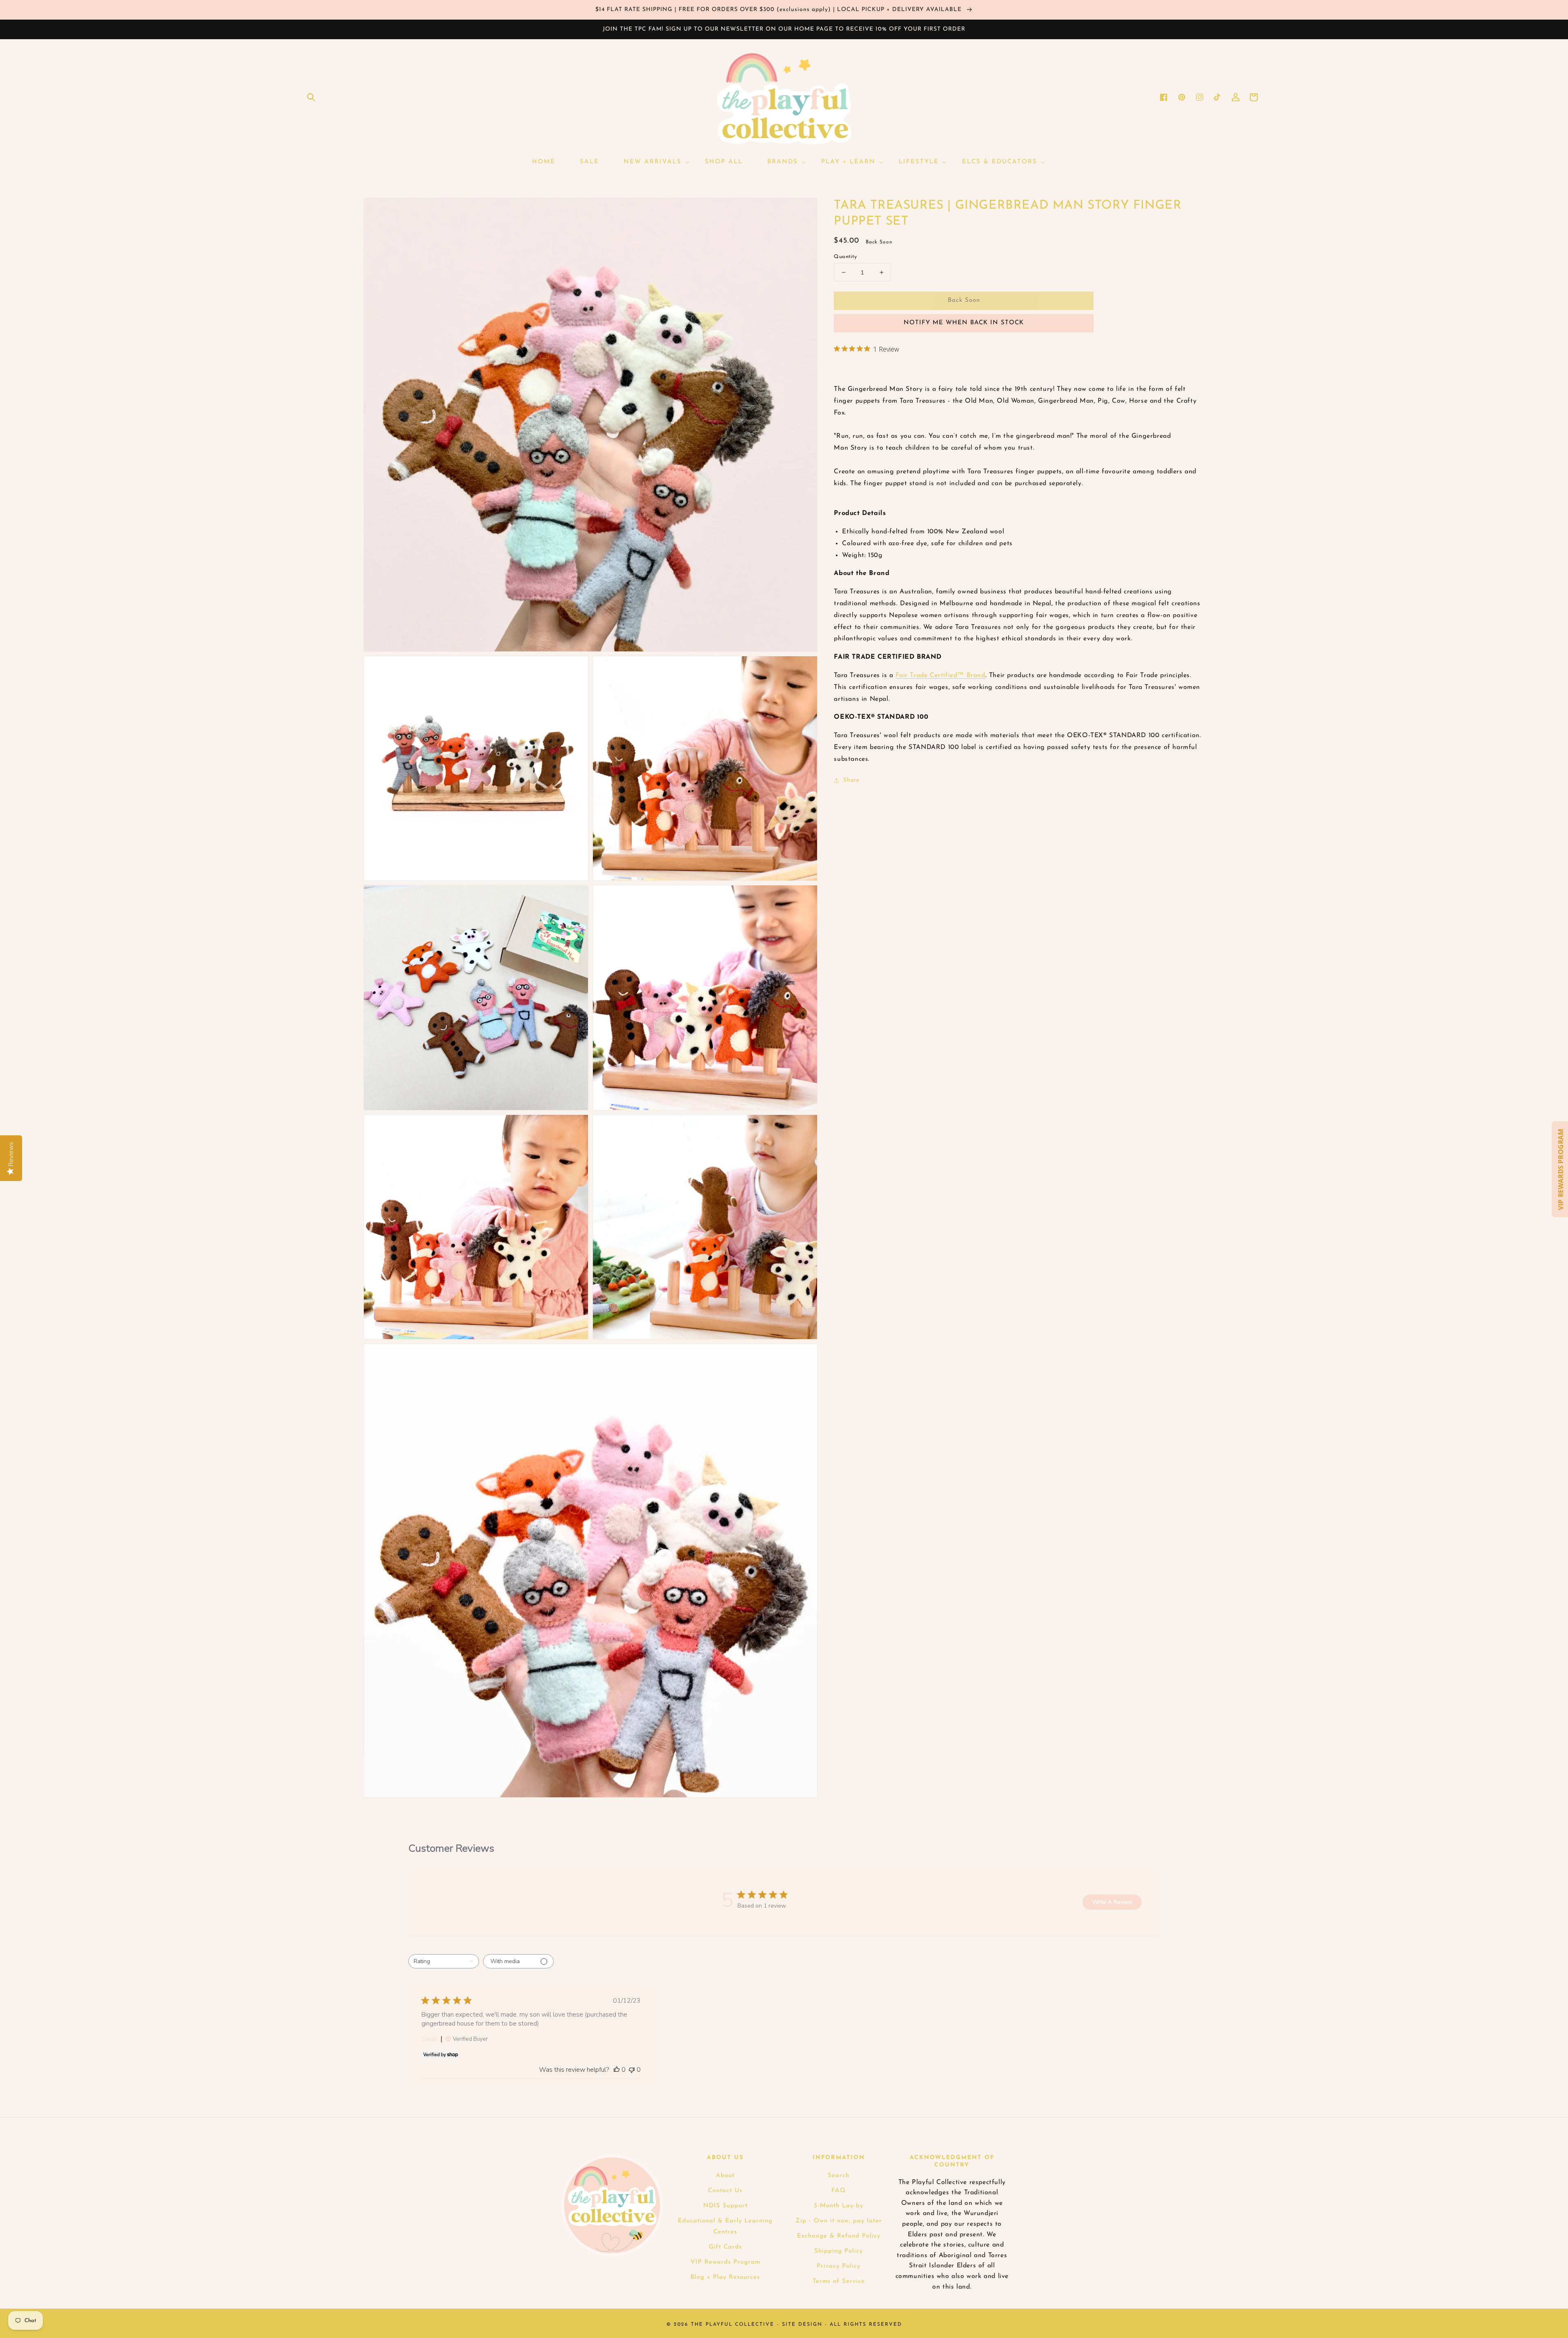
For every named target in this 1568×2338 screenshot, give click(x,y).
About (725, 2176)
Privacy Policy (839, 2266)
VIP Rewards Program (725, 2262)
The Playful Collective (733, 2325)
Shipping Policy (839, 2251)
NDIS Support (725, 2206)
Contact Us (725, 2191)
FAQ (839, 2191)
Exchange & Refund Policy (839, 2236)
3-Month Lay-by (839, 2206)
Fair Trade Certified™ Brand (940, 675)
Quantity (845, 257)
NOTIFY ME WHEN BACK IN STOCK (964, 323)
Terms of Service (839, 2281)
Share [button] (851, 780)
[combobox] (444, 1961)
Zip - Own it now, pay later (839, 2221)
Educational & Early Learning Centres (725, 2227)
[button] (311, 97)
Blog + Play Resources (725, 2277)
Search (839, 2176)
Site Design (802, 2325)
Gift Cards (725, 2247)
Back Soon (964, 300)
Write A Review (1113, 1902)
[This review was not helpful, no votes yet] (632, 2070)
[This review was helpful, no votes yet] (617, 2070)
